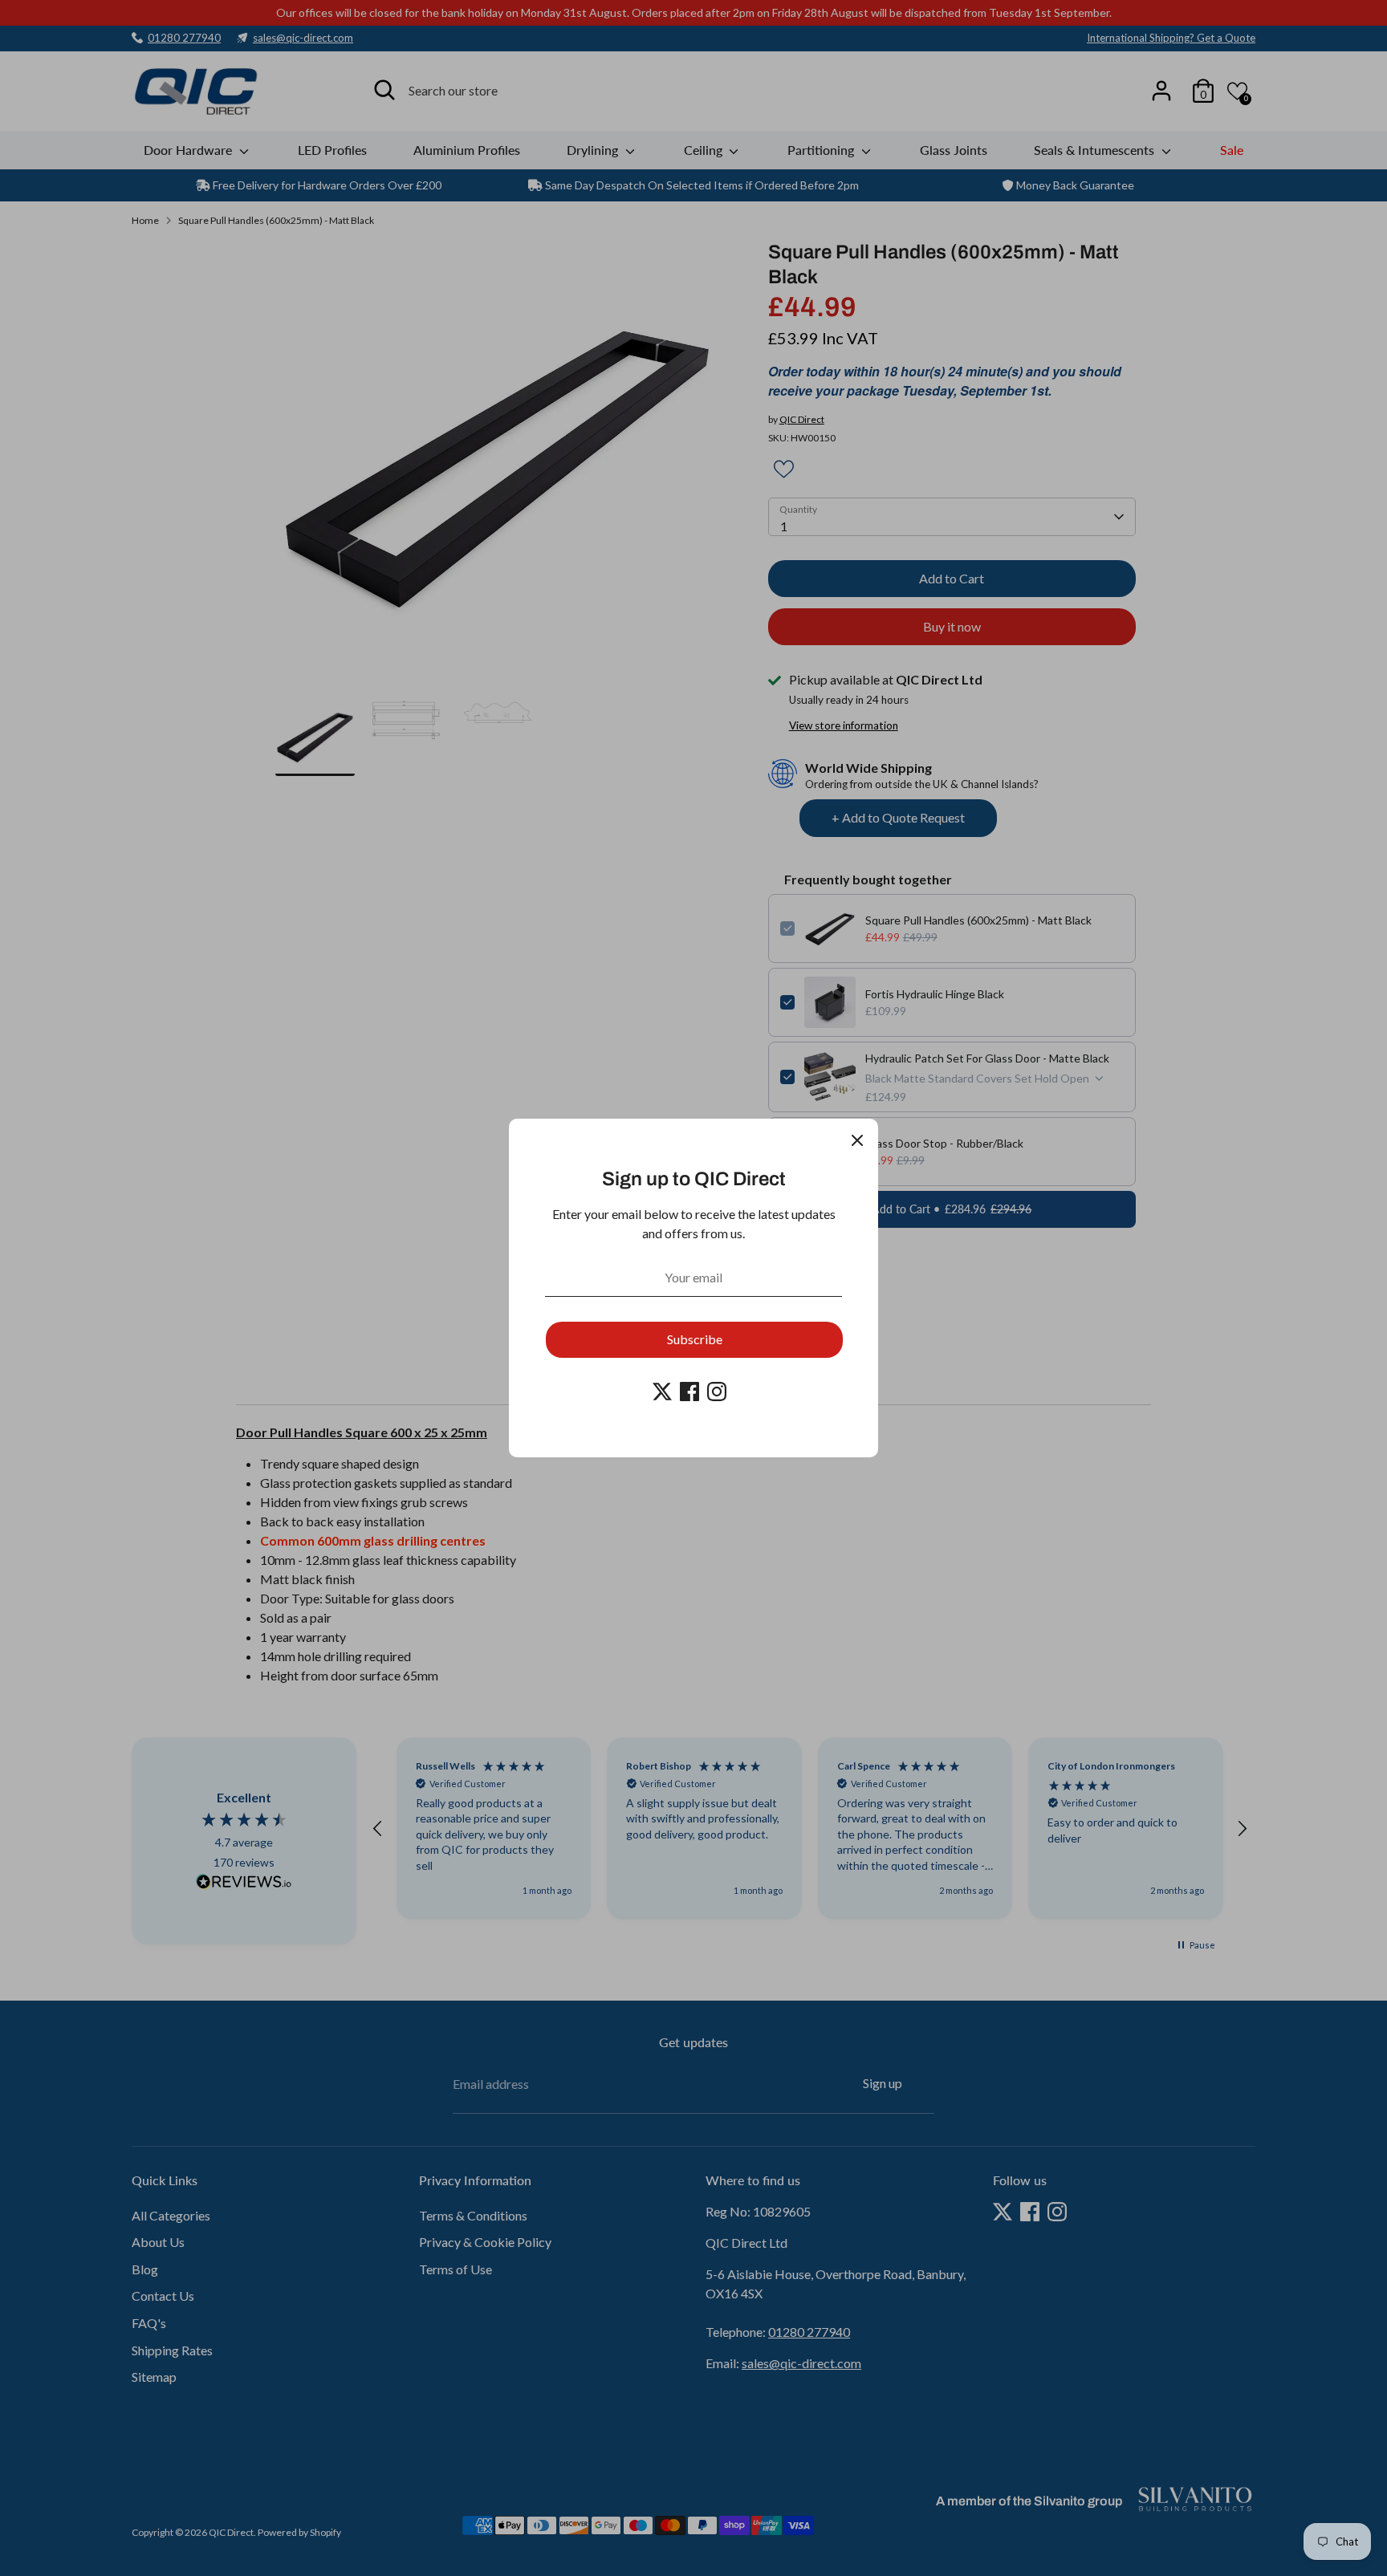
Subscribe (695, 1339)
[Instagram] (717, 1392)
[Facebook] (689, 1392)
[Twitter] (662, 1392)
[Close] (857, 1140)
